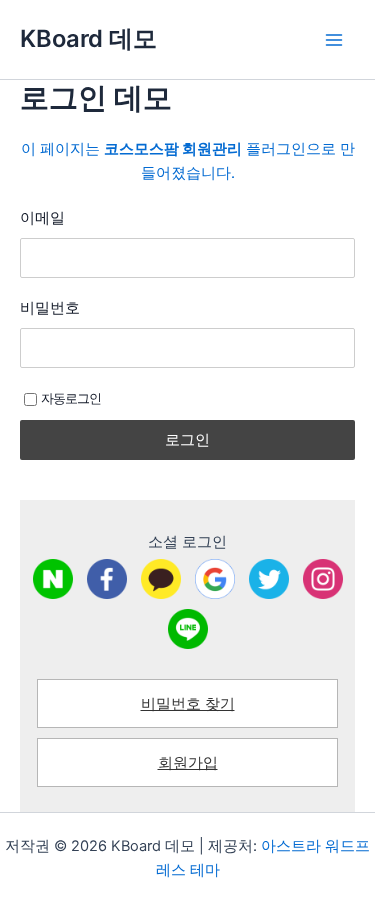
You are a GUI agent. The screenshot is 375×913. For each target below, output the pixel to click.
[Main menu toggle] (334, 40)
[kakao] (161, 579)
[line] (188, 629)
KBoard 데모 (88, 38)
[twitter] (269, 579)
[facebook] (107, 579)
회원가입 (188, 763)
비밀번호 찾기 (188, 704)
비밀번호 (50, 307)
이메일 (42, 217)
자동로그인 (71, 398)
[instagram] (323, 579)
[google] (215, 579)
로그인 (187, 439)
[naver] (53, 579)
